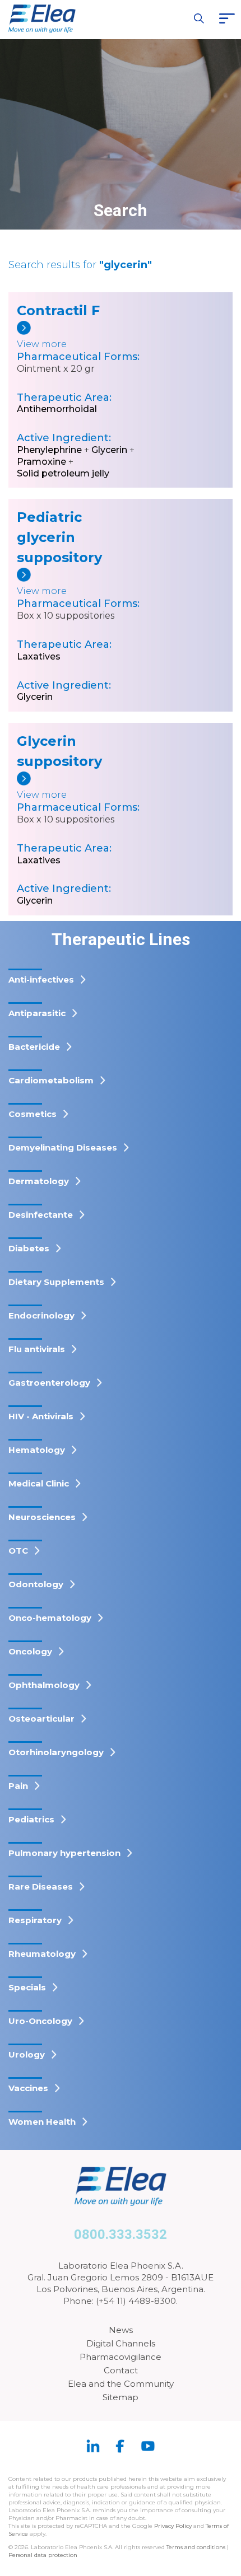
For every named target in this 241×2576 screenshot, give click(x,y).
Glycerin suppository (58, 751)
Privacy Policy (173, 2526)
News (121, 2330)
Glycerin (109, 450)
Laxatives (39, 656)
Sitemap (121, 2397)
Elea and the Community (121, 2384)
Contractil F (58, 310)
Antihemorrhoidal (57, 409)
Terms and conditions (196, 2547)
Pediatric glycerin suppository (58, 537)
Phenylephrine (49, 450)
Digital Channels (121, 2343)
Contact (121, 2370)
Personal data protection (43, 2555)
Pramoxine (41, 462)
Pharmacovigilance (121, 2357)
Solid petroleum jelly (63, 473)
